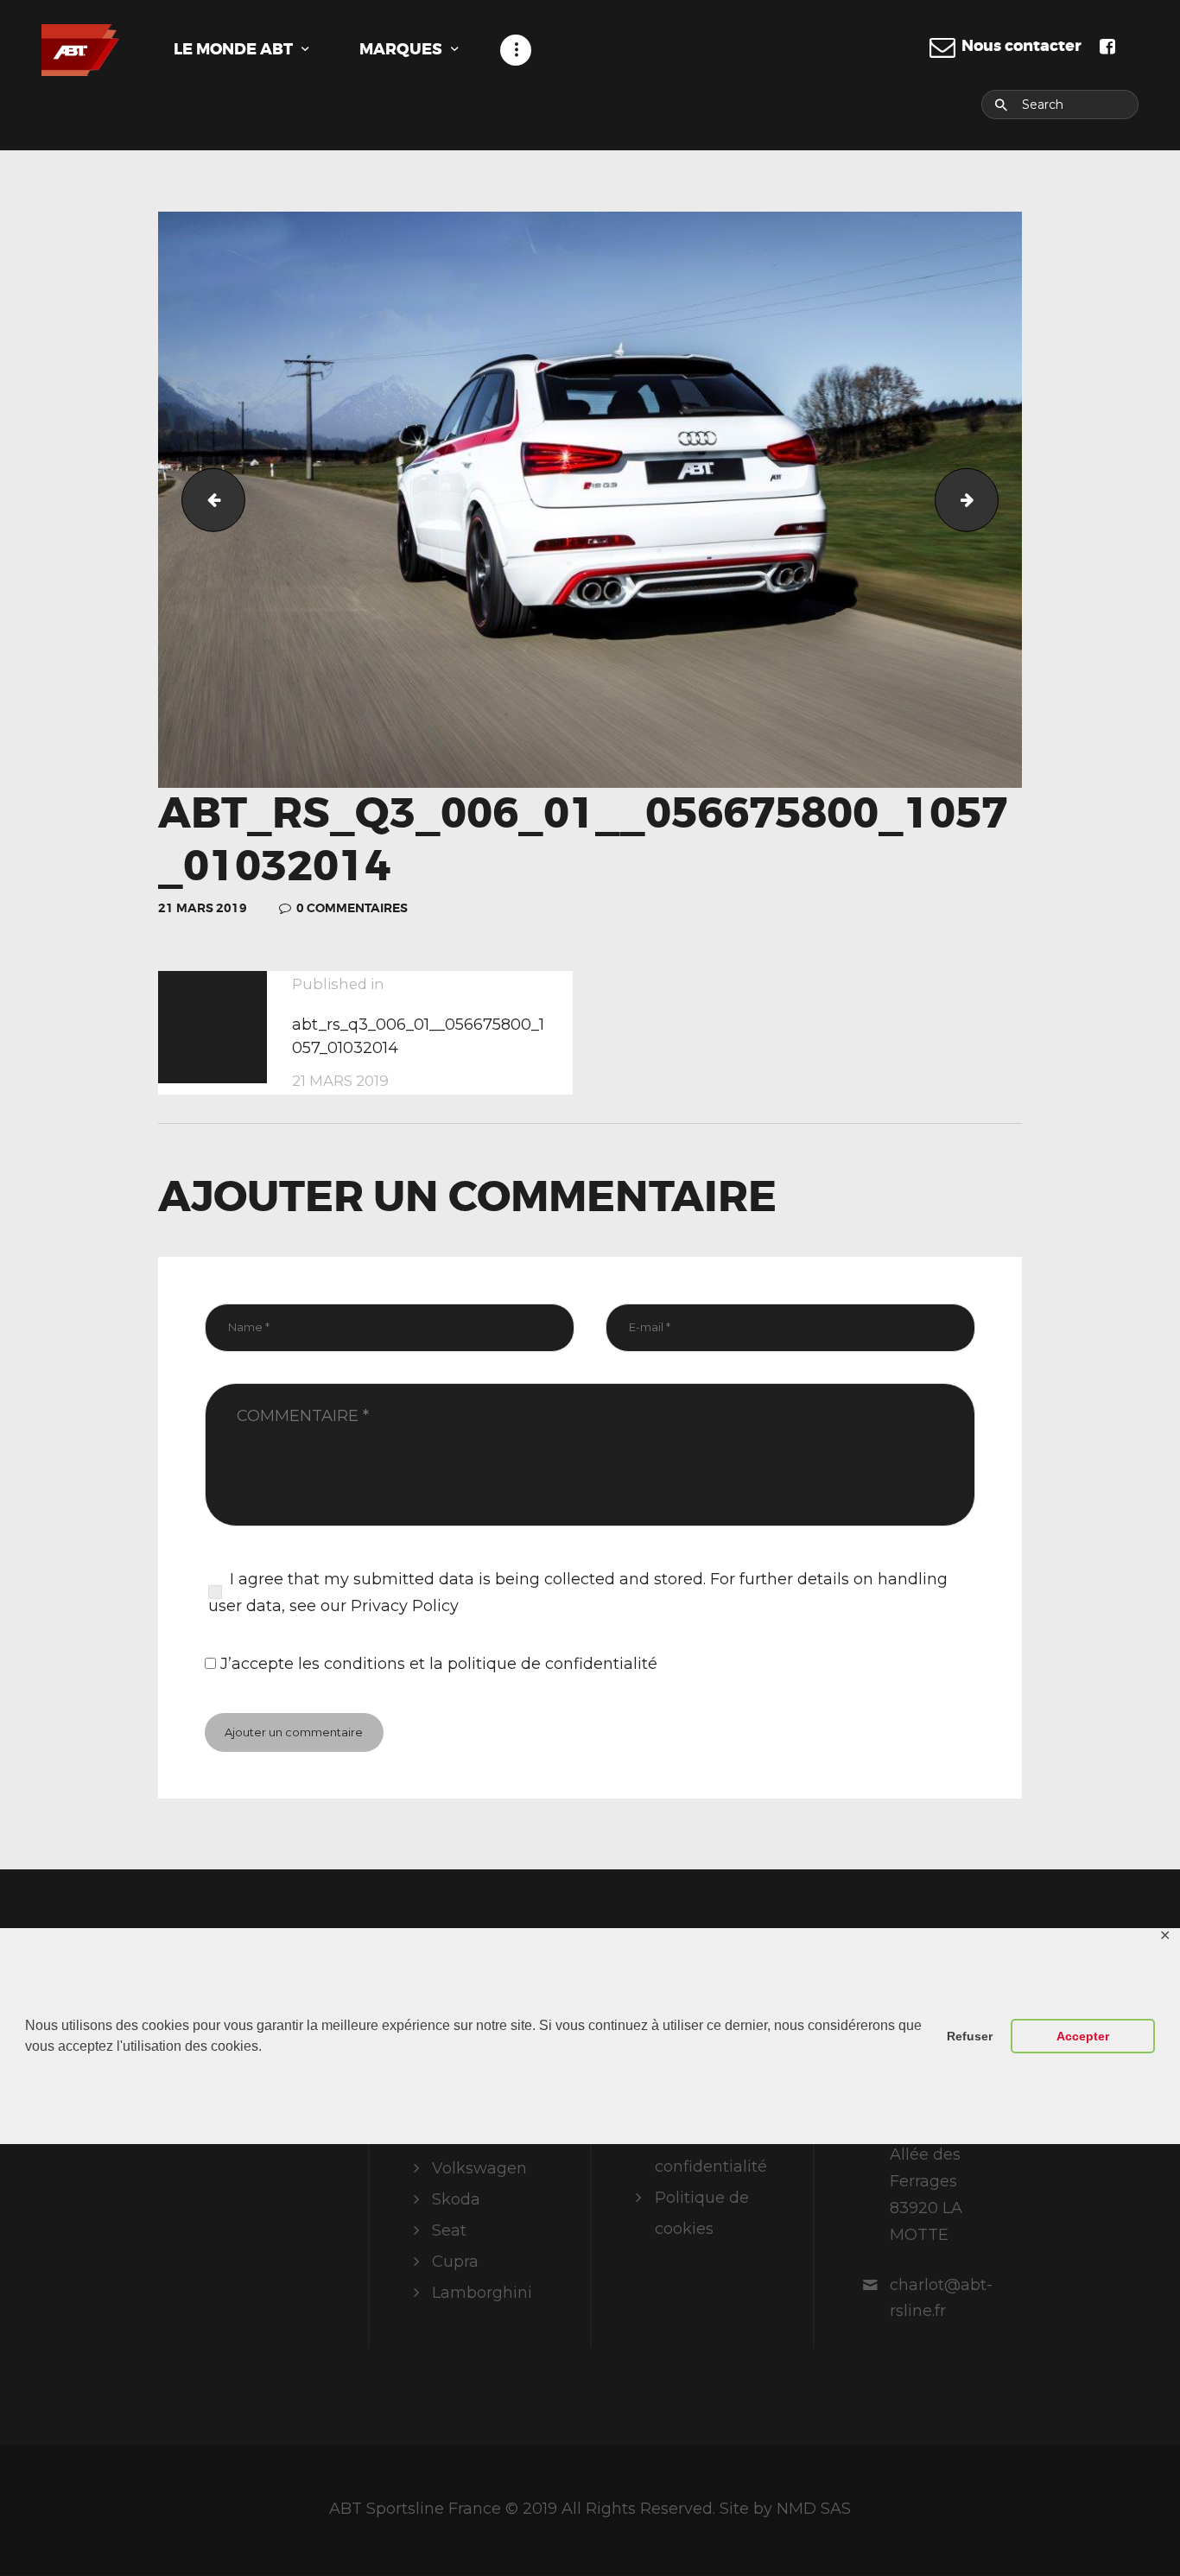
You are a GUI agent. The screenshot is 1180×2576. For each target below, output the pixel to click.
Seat (449, 2230)
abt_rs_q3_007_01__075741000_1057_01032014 (990, 499)
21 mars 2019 (203, 908)
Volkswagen (479, 2168)
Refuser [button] (970, 2036)
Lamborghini (482, 2293)
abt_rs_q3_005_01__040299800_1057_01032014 (206, 499)
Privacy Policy (405, 1606)
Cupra (455, 2262)
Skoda (456, 2199)
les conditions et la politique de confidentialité (478, 1664)
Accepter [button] (1083, 2036)
